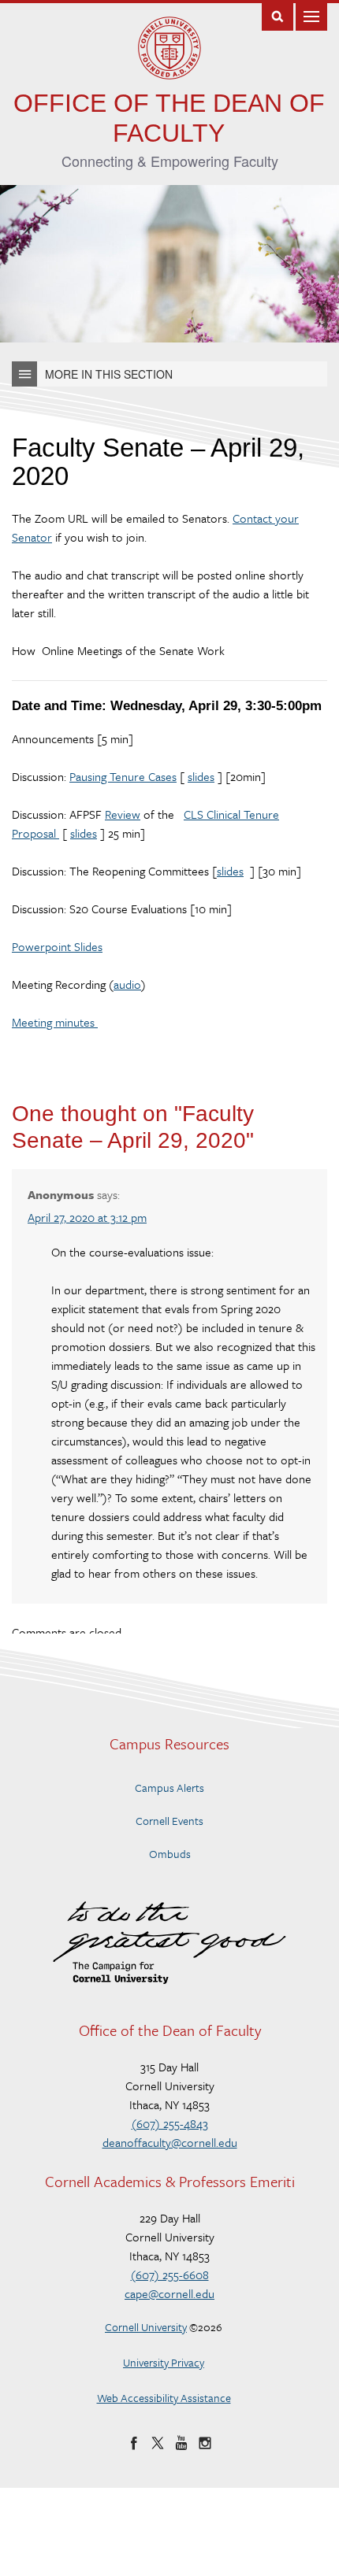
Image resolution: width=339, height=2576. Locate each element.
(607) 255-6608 (170, 2274)
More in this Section (109, 374)
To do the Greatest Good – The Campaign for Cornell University (169, 1943)
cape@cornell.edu (169, 2293)
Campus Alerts (169, 1788)
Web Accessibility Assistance (164, 2398)
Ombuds (170, 1854)
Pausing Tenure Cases (123, 776)
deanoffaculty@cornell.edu (170, 2142)
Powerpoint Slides (57, 946)
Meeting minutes (55, 1022)
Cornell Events (169, 1821)
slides (201, 776)
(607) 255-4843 (170, 2123)
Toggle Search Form (278, 15)
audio (127, 984)
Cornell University (146, 2327)
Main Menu (311, 15)
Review (123, 814)
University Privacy (164, 2362)
